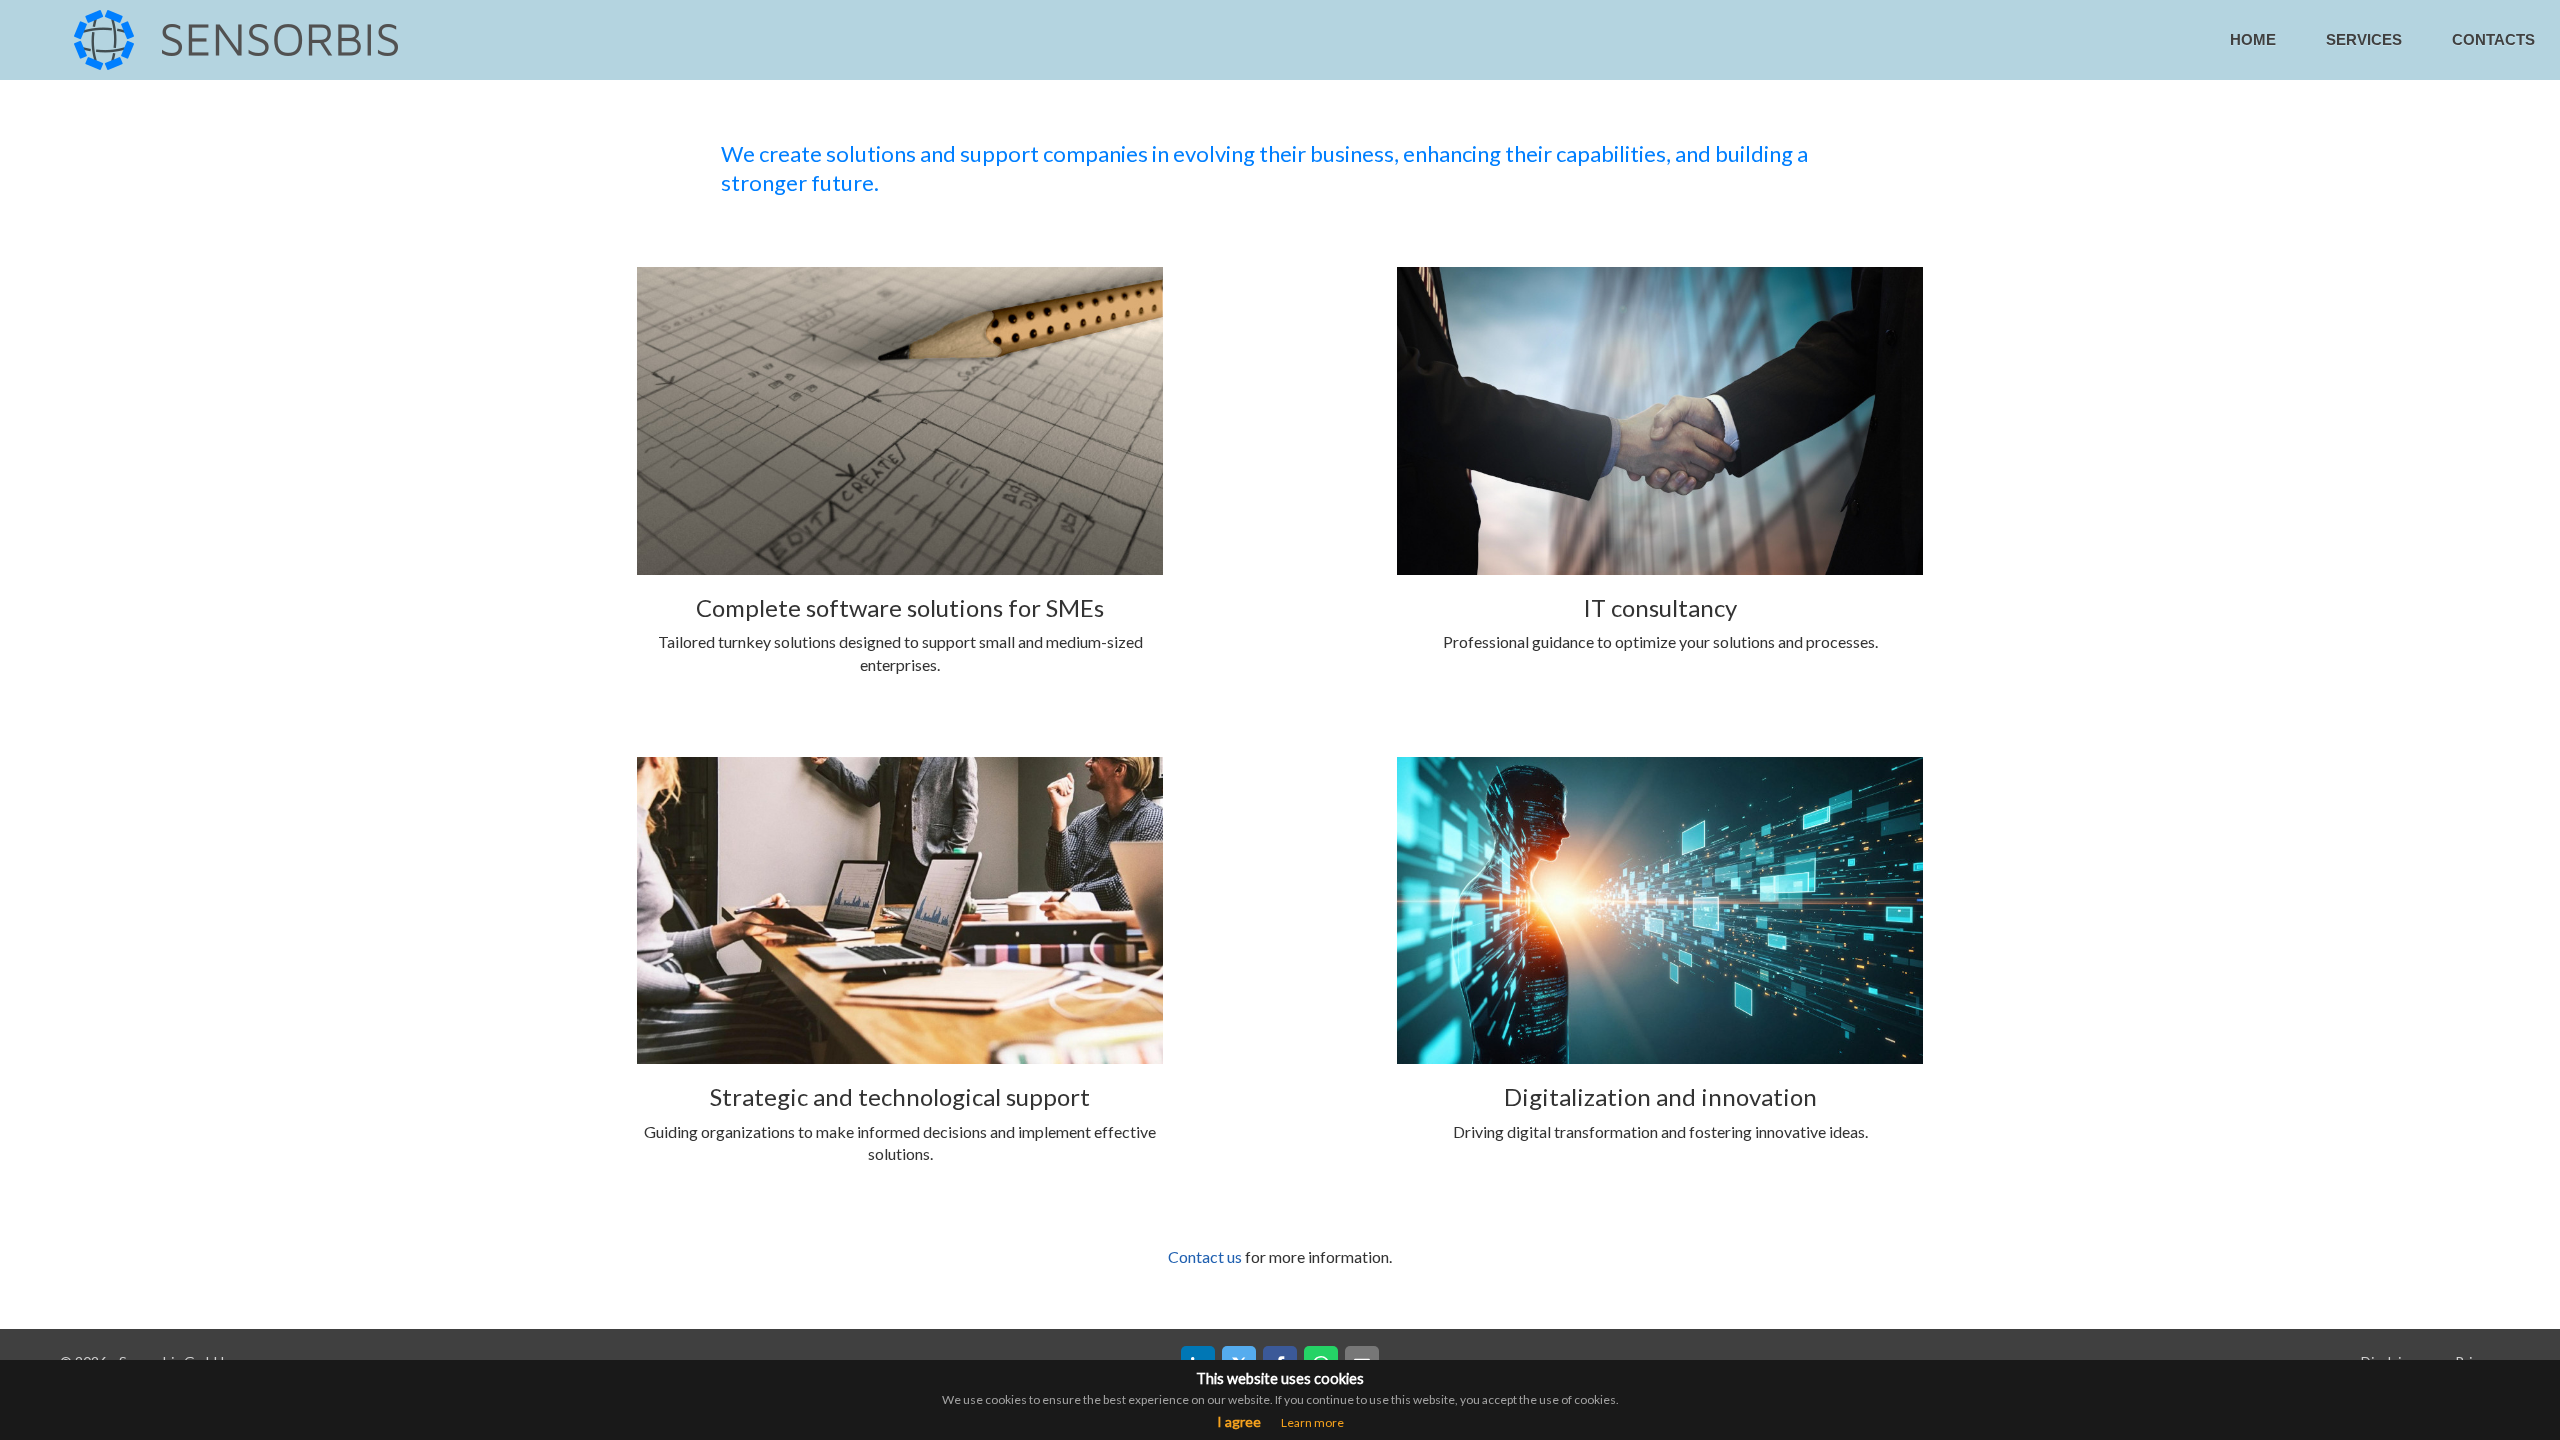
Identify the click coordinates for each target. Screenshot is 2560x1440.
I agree (1239, 1421)
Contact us (1205, 1256)
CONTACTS (2493, 39)
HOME (2253, 39)
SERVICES (2364, 39)
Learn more (1312, 1422)
